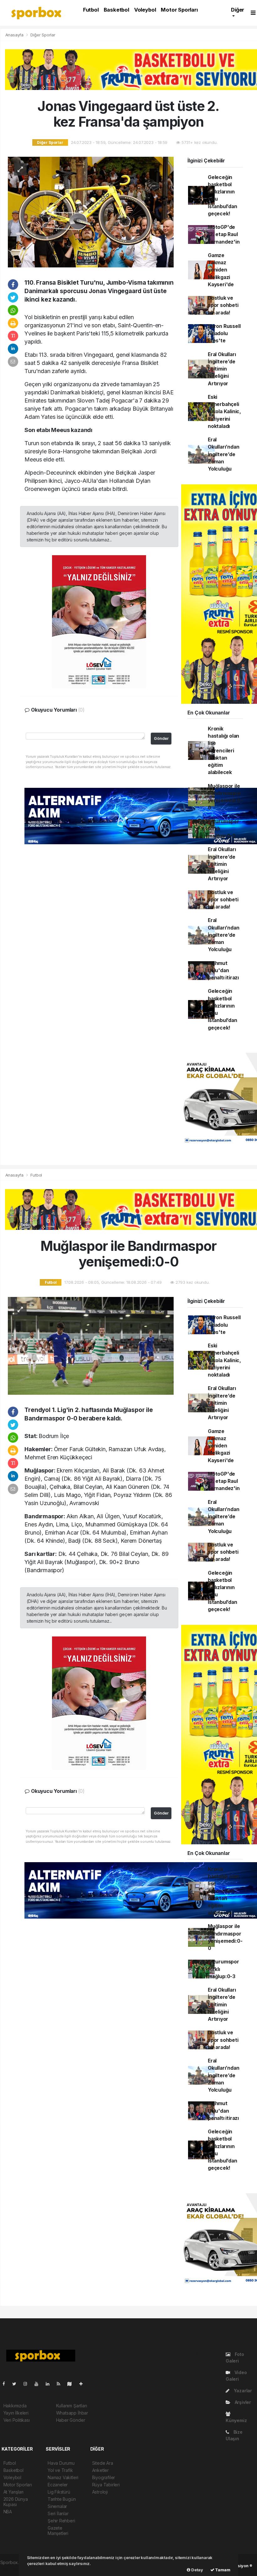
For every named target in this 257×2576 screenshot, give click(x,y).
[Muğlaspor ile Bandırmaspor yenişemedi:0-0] (91, 1345)
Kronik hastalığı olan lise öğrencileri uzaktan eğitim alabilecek (223, 751)
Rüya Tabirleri (106, 2485)
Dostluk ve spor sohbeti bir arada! (223, 305)
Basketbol (116, 10)
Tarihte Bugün (62, 2499)
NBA (8, 2512)
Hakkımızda (15, 2406)
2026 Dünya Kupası (16, 2502)
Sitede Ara (103, 2463)
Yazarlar (242, 2391)
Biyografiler (104, 2477)
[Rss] (61, 2384)
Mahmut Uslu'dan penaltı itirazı (223, 971)
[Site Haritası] (72, 2384)
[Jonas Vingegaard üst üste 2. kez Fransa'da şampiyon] (91, 211)
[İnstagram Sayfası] (28, 2384)
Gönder (161, 738)
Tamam (222, 2570)
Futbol (91, 10)
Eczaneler (58, 2485)
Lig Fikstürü (59, 2492)
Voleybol (145, 10)
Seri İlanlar (58, 2513)
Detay (197, 2570)
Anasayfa (15, 35)
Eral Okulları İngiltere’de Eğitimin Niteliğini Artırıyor (222, 369)
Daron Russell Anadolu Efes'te (224, 334)
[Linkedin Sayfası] (50, 2384)
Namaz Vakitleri (63, 2477)
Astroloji (100, 2492)
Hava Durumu (61, 2463)
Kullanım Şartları (72, 2406)
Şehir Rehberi (61, 2521)
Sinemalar (57, 2506)
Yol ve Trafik (60, 2470)
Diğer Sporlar (43, 35)
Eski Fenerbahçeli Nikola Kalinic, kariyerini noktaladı (224, 412)
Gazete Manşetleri (58, 2531)
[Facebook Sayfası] (6, 2384)
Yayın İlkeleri (16, 2413)
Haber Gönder (71, 2420)
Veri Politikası (17, 2420)
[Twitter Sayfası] (17, 2384)
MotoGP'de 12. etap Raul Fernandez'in (224, 234)
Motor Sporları (179, 10)
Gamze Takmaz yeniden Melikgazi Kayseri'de (221, 270)
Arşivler (242, 2402)
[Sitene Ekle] (84, 2384)
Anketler (100, 2470)
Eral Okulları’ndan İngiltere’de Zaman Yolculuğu (224, 454)
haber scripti (13, 2569)
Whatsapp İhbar (72, 2413)
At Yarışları (14, 2492)
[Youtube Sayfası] (39, 2384)
